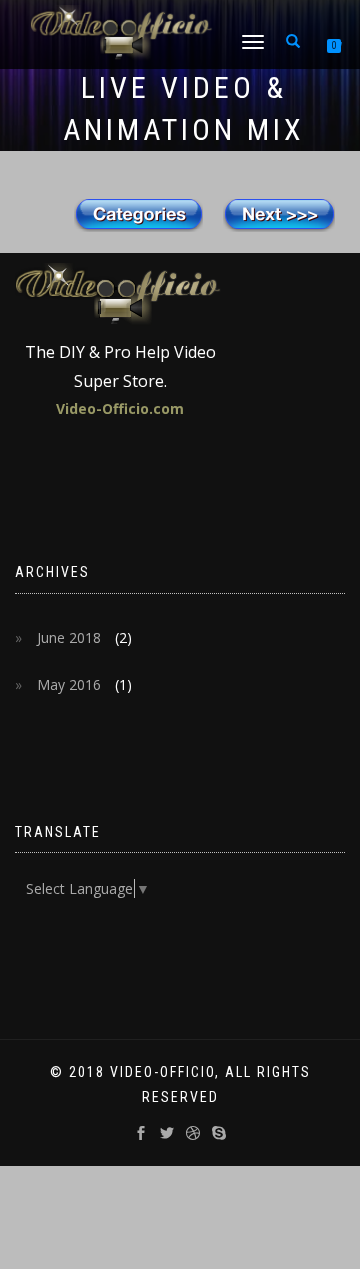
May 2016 (69, 684)
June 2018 (69, 637)
